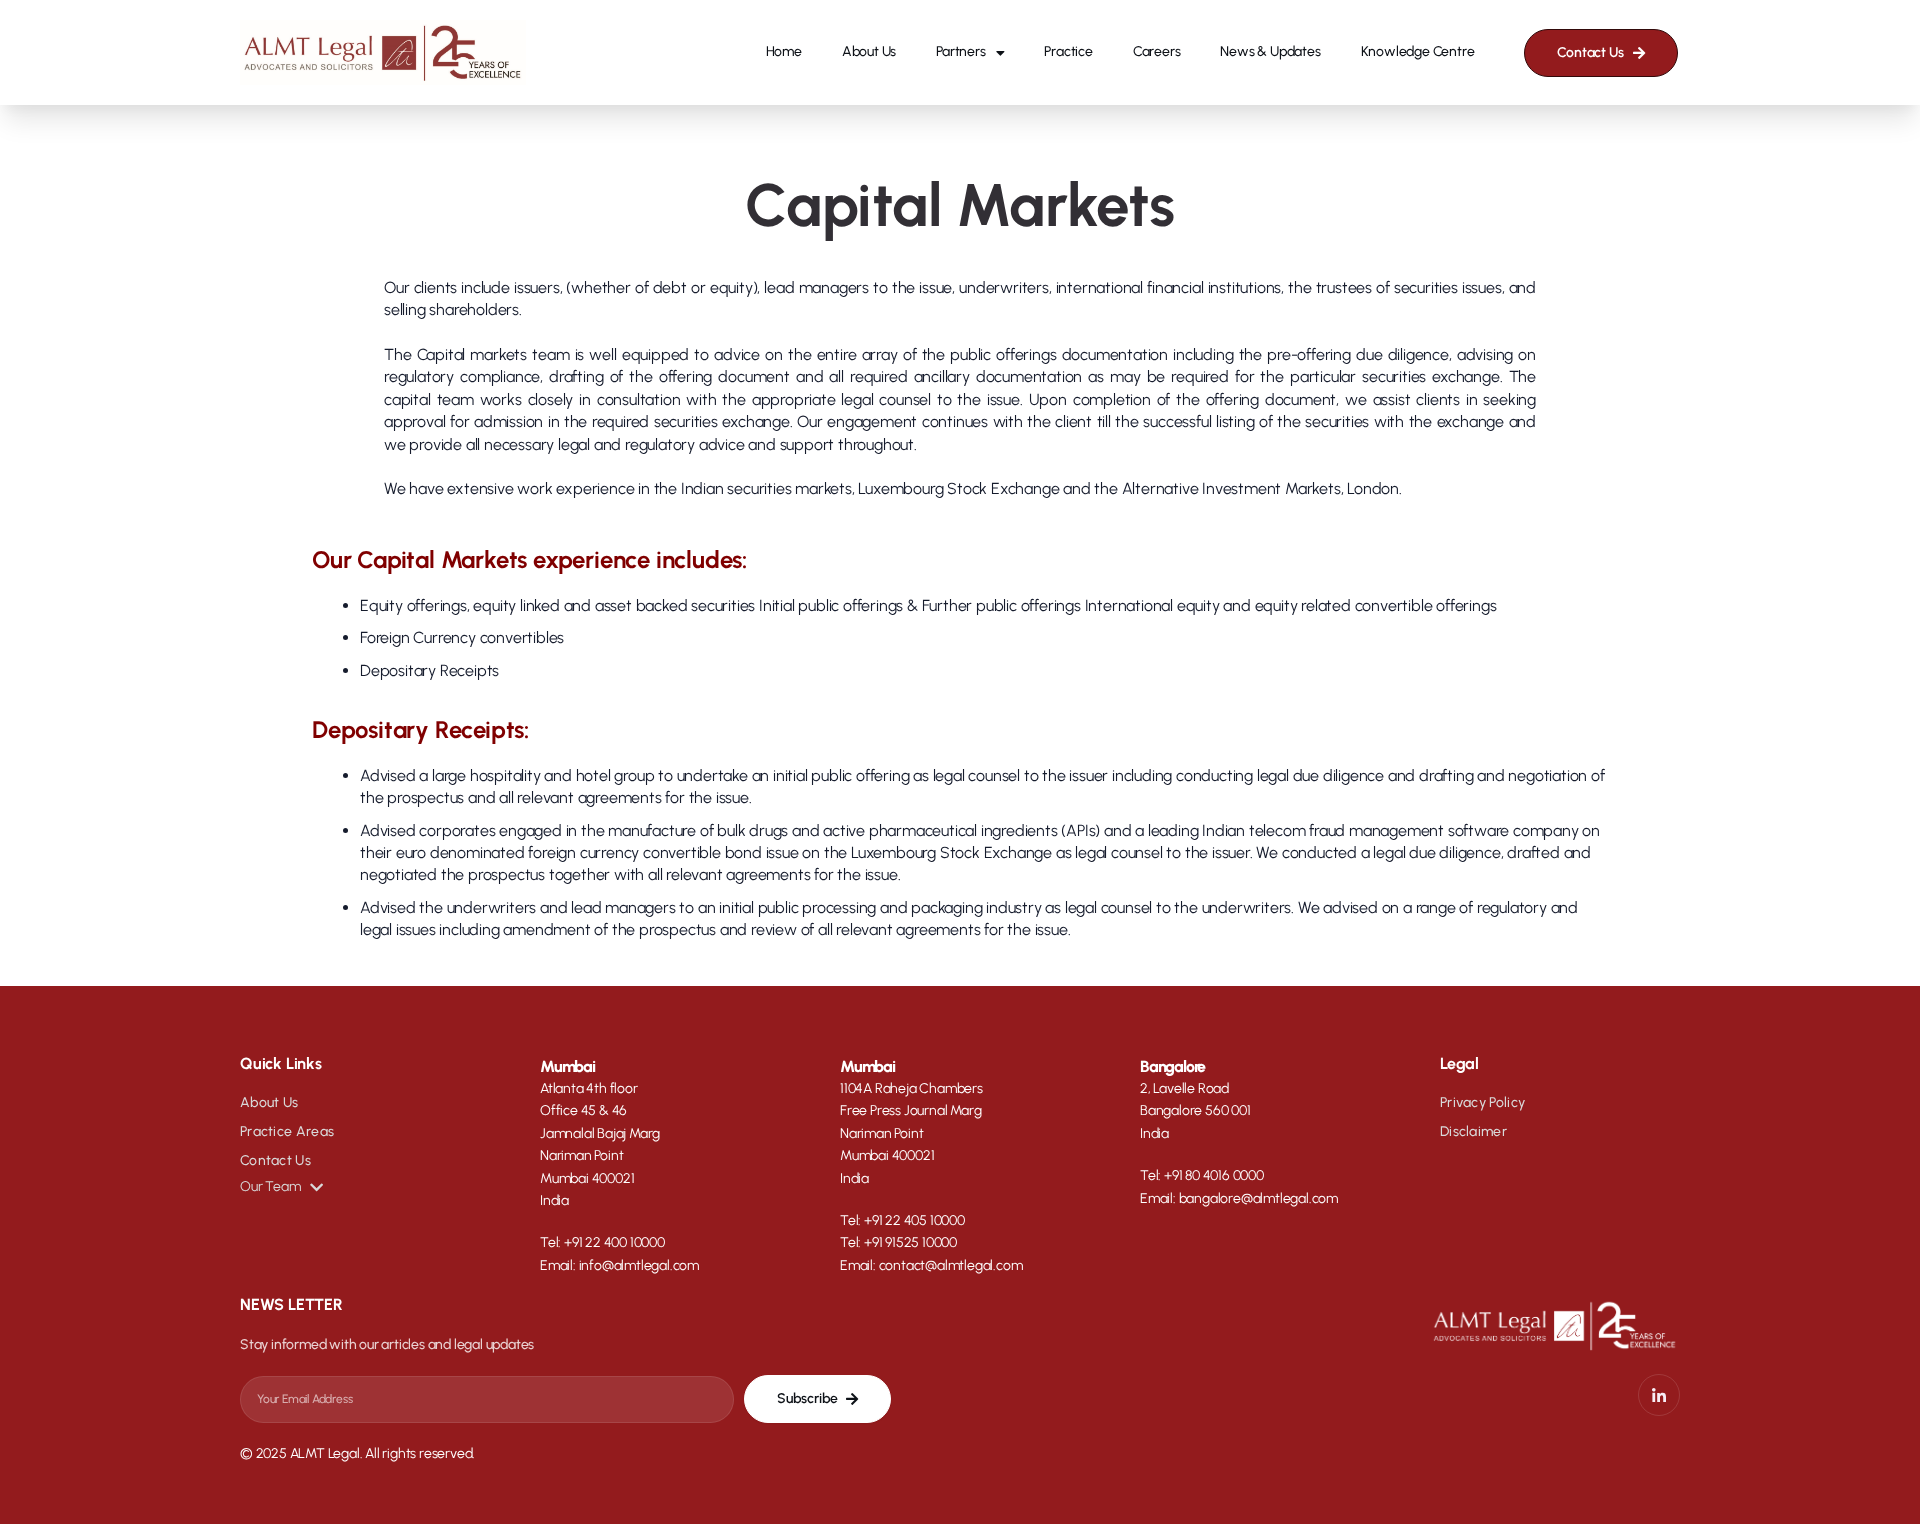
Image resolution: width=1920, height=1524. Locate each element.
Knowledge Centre (1418, 51)
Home (784, 51)
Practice (1068, 51)
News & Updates (1270, 51)
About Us (869, 51)
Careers (1157, 51)
